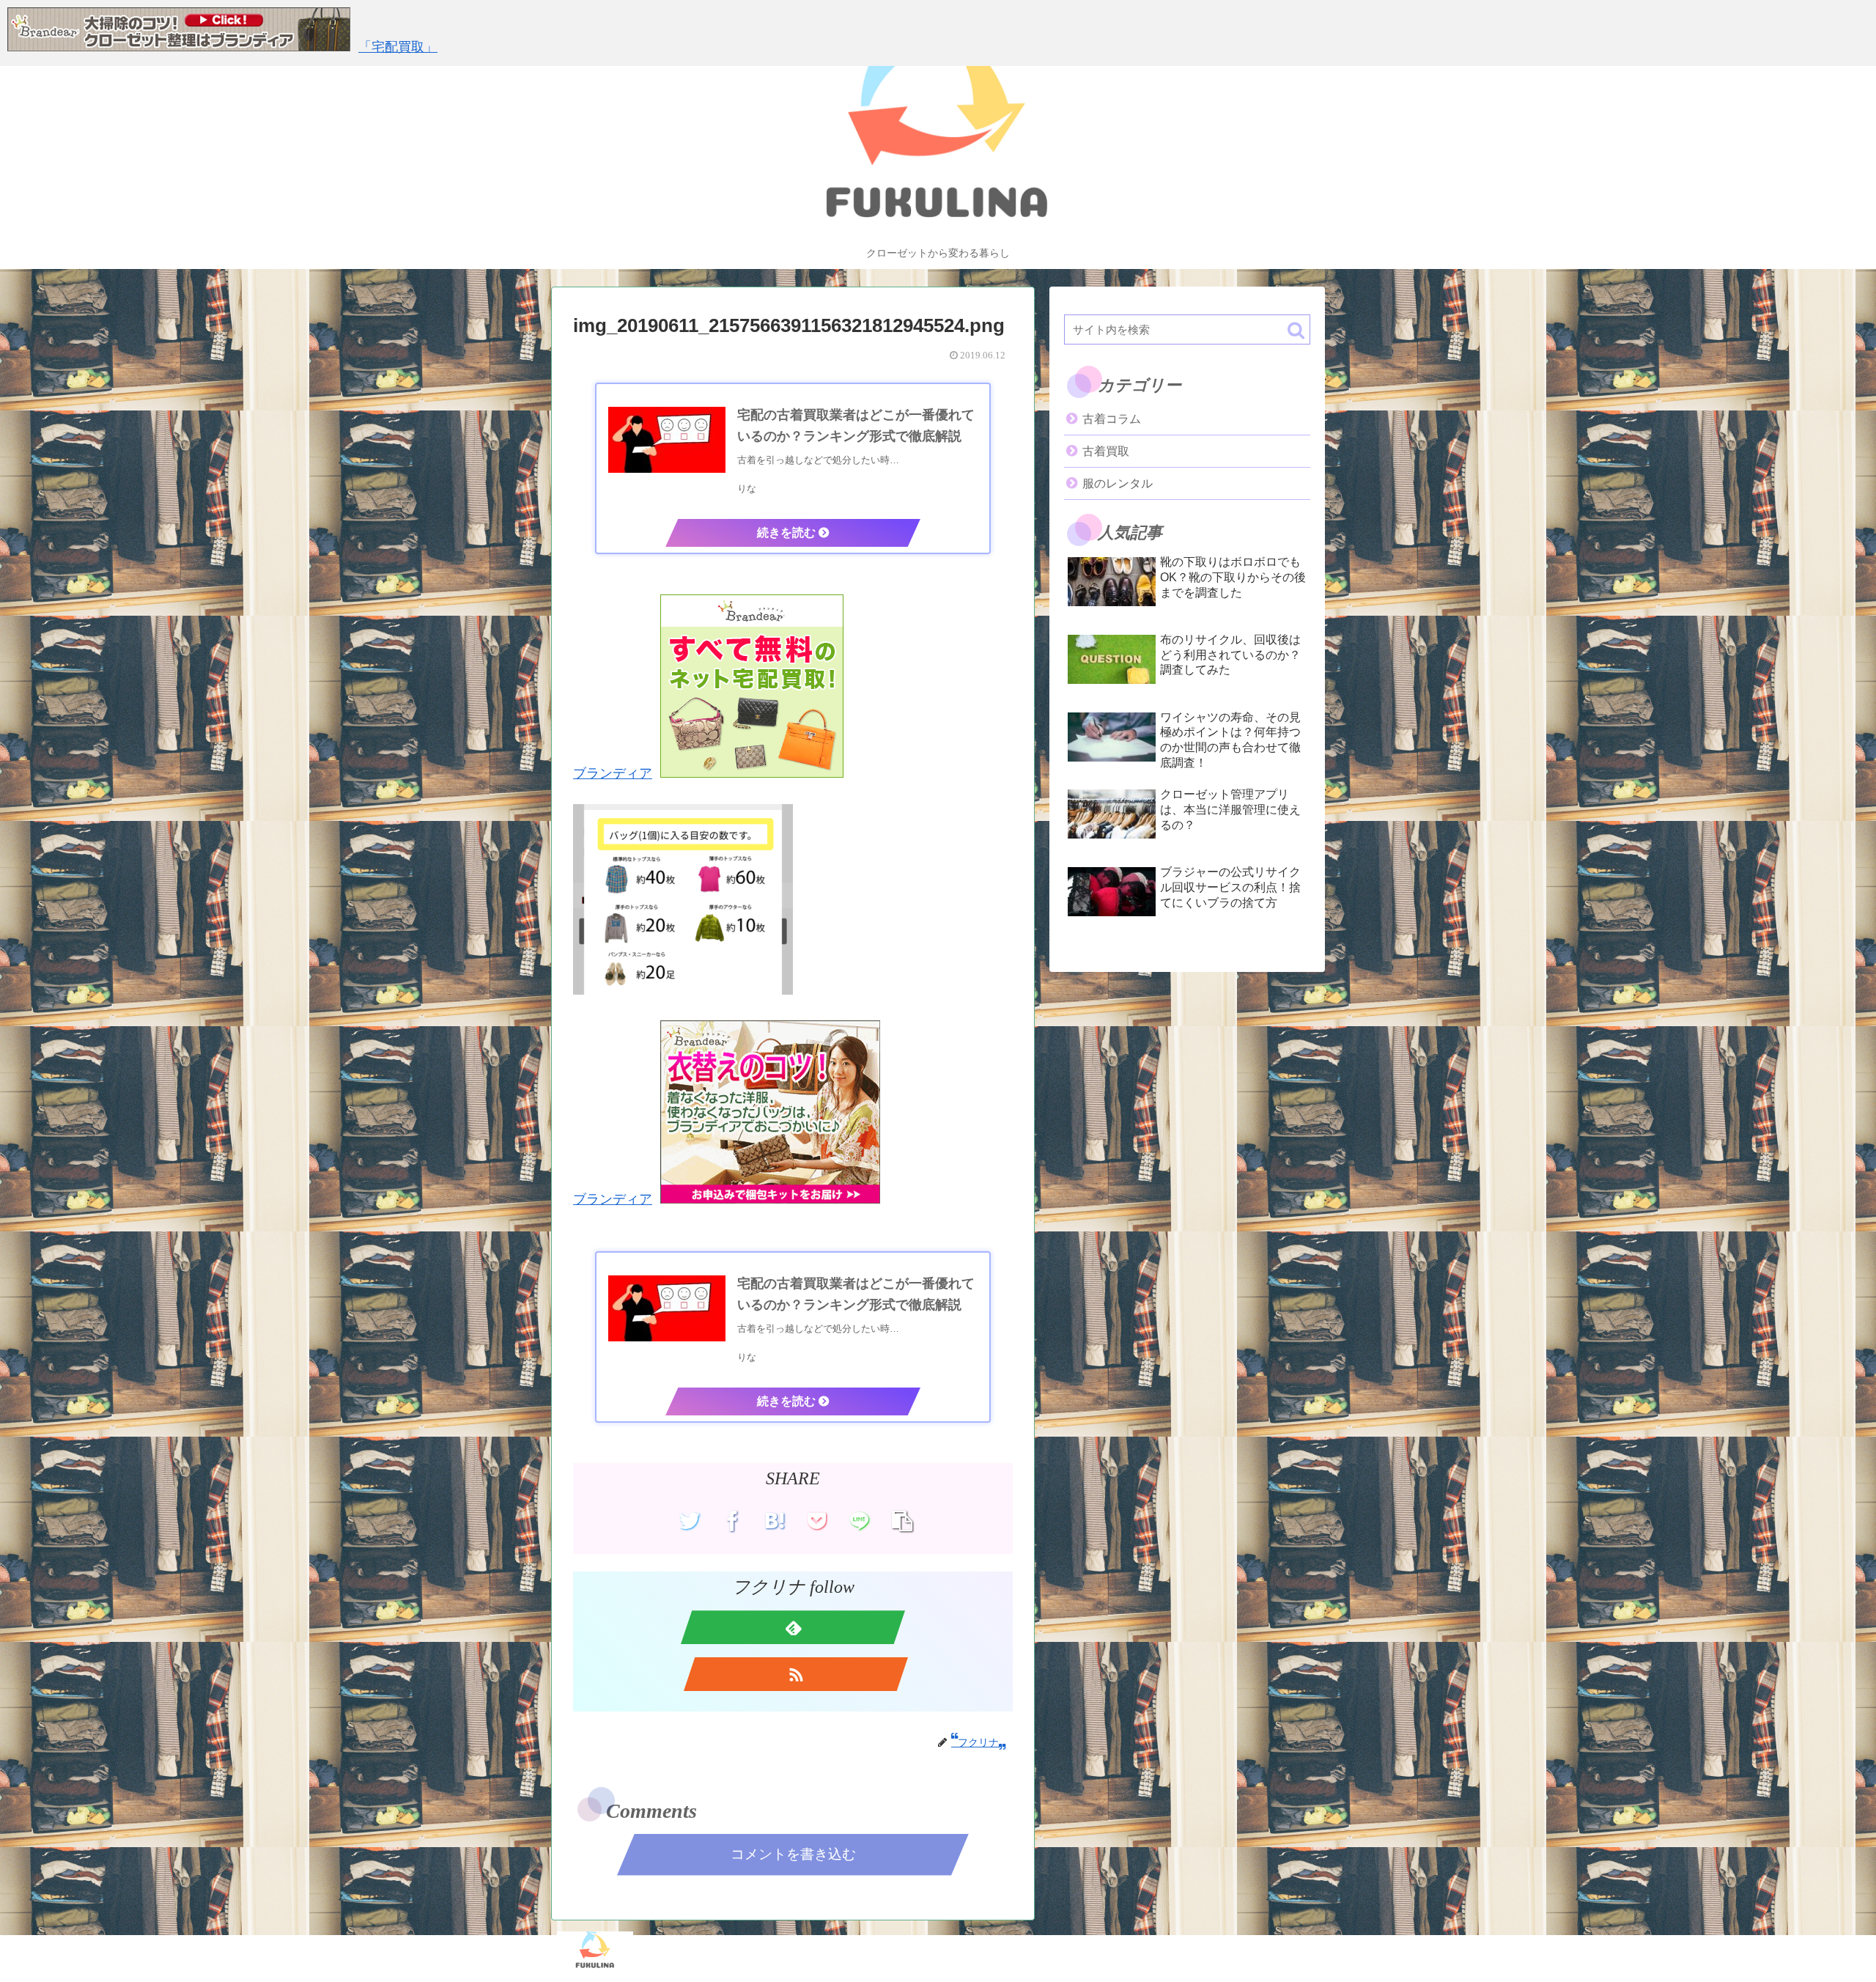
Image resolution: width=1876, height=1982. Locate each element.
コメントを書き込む (793, 1854)
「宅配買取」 (398, 47)
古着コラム (1112, 419)
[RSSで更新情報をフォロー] (796, 1674)
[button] (1296, 330)
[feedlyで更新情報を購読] (793, 1627)
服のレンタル (1118, 483)
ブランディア (613, 773)
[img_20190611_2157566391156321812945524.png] (775, 1521)
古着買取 (1106, 451)
